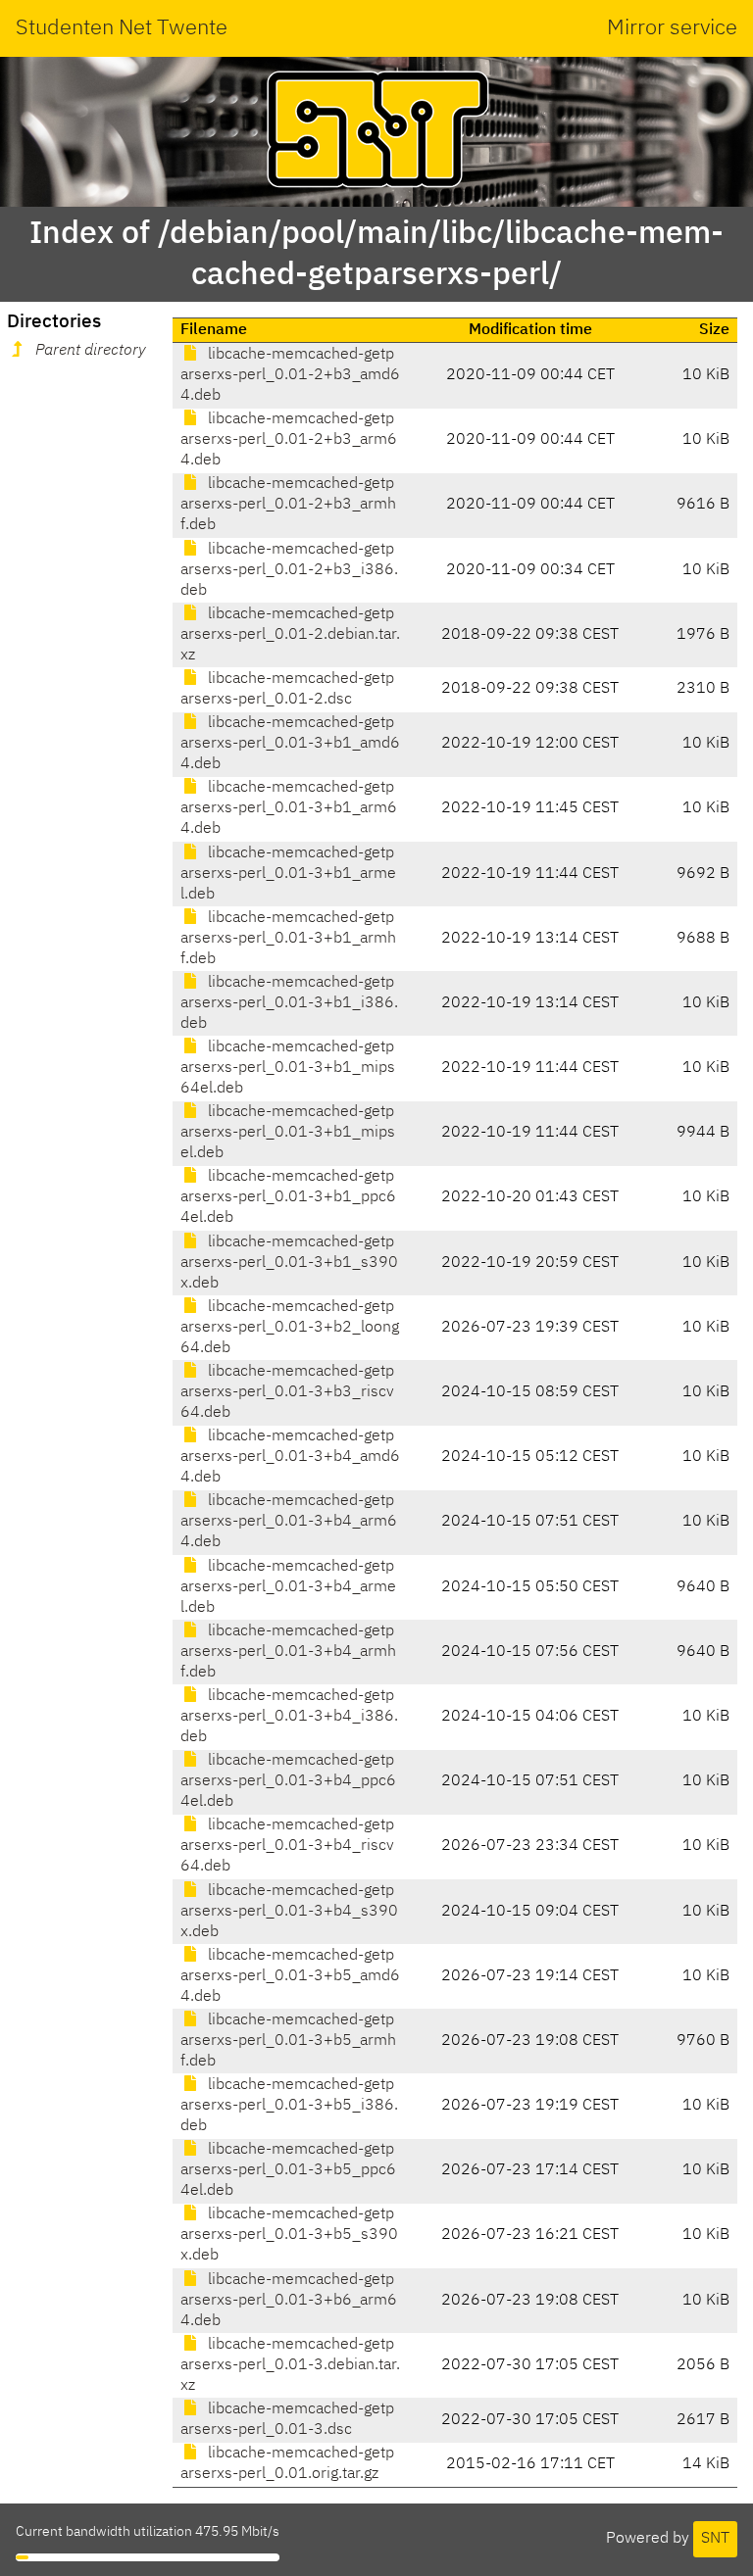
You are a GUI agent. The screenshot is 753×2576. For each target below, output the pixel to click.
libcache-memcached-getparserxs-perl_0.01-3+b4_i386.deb (289, 1717)
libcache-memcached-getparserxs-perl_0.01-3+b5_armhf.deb (288, 2041)
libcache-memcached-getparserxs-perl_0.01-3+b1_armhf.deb (288, 939)
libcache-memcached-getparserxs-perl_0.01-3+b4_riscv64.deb (287, 1846)
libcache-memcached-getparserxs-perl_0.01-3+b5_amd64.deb (290, 1976)
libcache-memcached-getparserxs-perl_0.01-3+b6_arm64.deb (289, 2301)
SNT (715, 2539)
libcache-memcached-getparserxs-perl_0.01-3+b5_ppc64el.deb (288, 2170)
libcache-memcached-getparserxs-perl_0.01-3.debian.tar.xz (290, 2365)
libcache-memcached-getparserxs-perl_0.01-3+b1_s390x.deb (289, 1263)
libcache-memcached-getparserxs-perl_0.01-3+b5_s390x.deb (289, 2235)
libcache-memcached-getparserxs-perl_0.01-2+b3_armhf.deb (288, 505)
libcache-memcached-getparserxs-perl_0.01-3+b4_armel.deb (288, 1587)
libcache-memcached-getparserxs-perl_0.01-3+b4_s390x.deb (289, 1912)
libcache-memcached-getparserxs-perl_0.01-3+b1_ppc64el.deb (288, 1197)
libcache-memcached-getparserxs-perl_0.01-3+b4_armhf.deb (288, 1652)
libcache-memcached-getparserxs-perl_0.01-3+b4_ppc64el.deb (288, 1781)
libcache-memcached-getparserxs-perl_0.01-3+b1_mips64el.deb (288, 1068)
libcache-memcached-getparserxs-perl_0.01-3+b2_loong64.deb (290, 1328)
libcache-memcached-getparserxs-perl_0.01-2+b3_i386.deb (289, 570)
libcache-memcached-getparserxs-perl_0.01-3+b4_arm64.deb (289, 1522)
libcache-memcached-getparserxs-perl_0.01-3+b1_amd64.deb (290, 744)
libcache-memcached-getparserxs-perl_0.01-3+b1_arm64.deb (289, 808)
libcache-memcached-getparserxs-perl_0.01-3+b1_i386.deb (289, 1003)
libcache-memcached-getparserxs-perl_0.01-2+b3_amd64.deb (290, 375)
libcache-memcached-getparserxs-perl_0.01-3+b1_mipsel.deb (288, 1133)
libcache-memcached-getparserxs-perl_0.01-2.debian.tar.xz (290, 635)
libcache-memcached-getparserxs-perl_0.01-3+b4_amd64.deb (290, 1457)
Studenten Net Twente (122, 28)
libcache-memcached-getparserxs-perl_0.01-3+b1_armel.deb (288, 874)
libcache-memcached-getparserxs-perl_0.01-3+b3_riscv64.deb (287, 1392)
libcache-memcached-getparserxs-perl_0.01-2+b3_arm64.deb (289, 440)
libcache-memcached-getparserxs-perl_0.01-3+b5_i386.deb (289, 2106)
